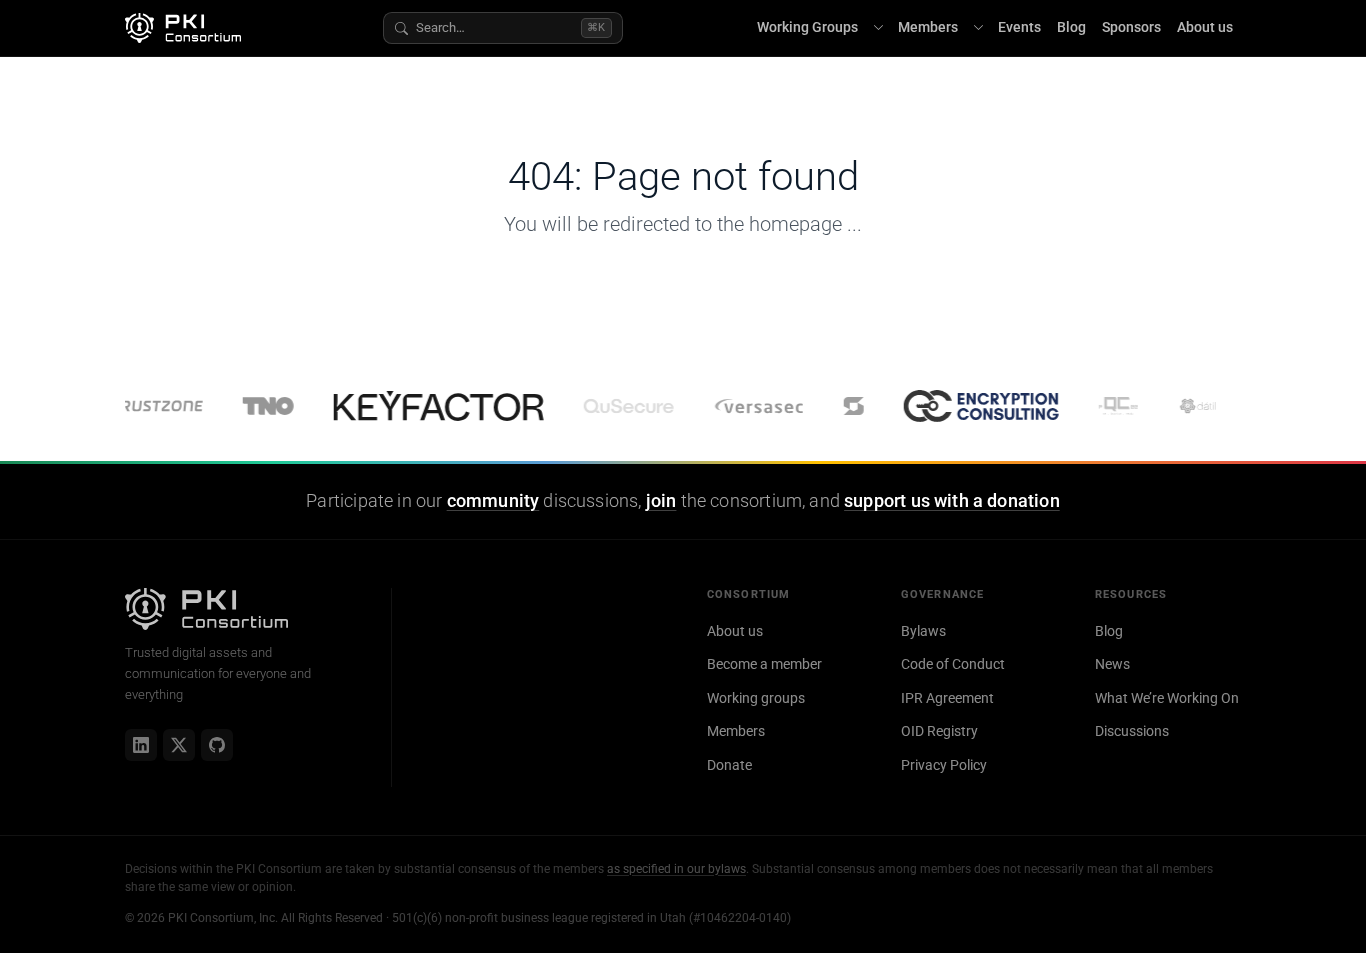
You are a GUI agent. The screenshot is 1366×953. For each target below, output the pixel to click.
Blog (1071, 27)
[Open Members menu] (978, 28)
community (493, 501)
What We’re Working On (1167, 698)
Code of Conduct (953, 664)
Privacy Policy (944, 765)
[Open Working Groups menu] (878, 28)
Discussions (1132, 731)
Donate (729, 765)
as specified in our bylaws (676, 869)
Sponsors (1131, 27)
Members (928, 27)
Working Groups (807, 27)
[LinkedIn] (141, 745)
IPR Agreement (947, 698)
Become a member (764, 664)
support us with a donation (952, 501)
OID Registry (939, 731)
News (1112, 664)
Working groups (756, 698)
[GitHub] (217, 745)
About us (1205, 27)
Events (1019, 27)
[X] (179, 745)
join (661, 501)
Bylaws (923, 631)
